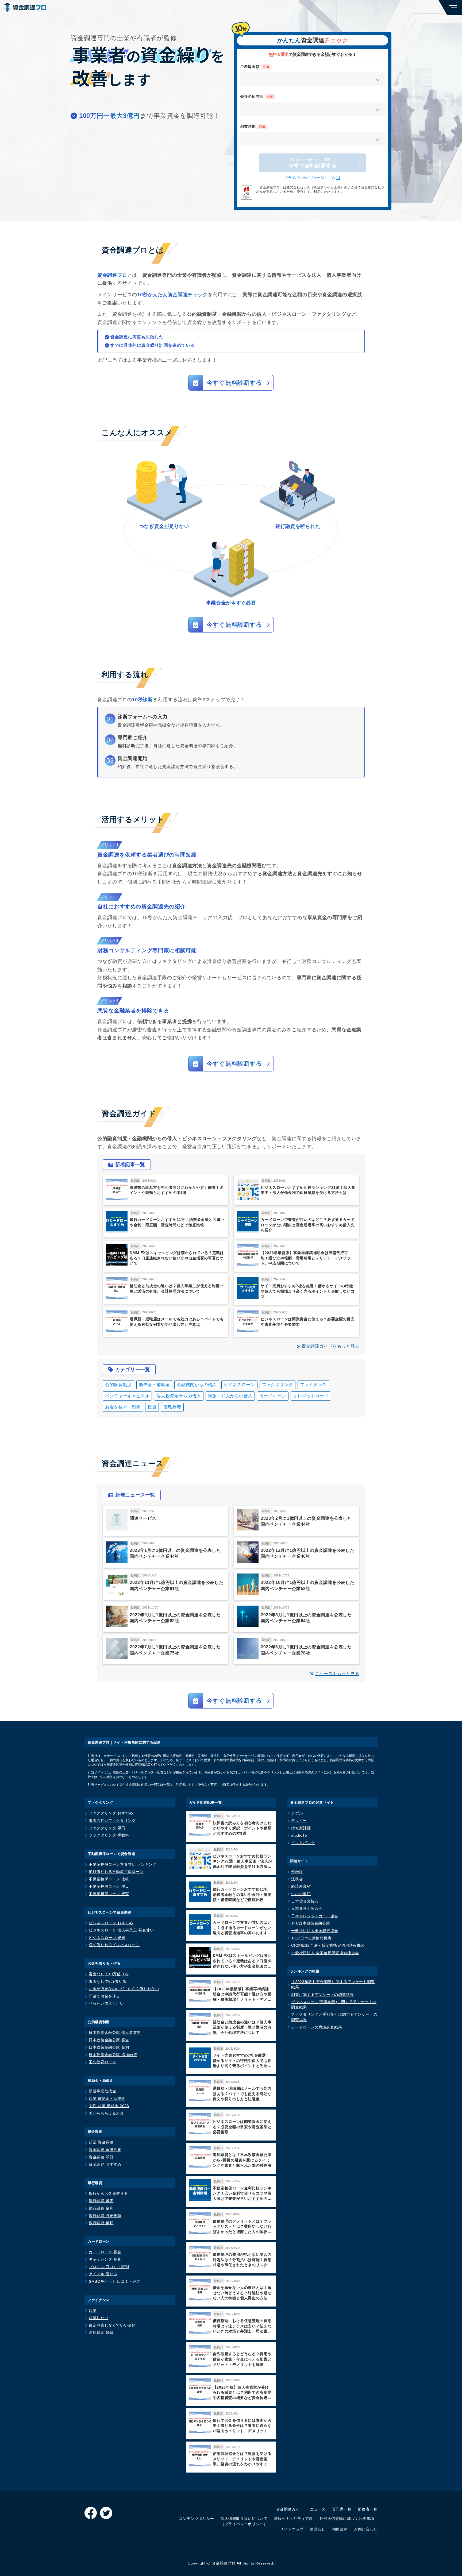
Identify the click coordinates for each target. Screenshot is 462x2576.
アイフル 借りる (103, 2274)
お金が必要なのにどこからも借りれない (124, 1989)
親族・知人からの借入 (230, 1396)
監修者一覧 (368, 2509)
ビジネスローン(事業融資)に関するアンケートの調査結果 (334, 2004)
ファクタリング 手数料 (109, 1835)
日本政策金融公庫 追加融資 (113, 2055)
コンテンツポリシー (197, 2519)
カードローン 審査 (105, 2252)
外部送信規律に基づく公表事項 (347, 2519)
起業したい (99, 2318)
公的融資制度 (118, 1385)
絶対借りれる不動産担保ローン (116, 1872)
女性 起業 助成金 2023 (109, 2106)
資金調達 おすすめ (105, 2164)
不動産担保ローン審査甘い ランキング (123, 1864)
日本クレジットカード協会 (315, 1916)
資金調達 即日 (101, 2157)
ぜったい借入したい (106, 2003)
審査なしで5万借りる (107, 1981)
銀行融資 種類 (101, 2223)
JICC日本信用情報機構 (311, 1938)
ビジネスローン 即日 (107, 1938)
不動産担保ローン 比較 (109, 1879)
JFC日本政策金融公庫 (311, 1923)
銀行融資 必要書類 (105, 2216)
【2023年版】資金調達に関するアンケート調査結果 (333, 1984)
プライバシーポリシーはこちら (310, 178)
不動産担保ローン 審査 (109, 1894)
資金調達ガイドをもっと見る (330, 1346)
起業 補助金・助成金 (107, 2099)
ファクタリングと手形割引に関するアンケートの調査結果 (334, 2017)
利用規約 (340, 2529)
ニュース (318, 2509)
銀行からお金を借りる (108, 2193)
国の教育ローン (102, 2062)
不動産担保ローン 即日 (109, 1886)
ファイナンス (313, 1385)
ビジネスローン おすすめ (111, 1923)
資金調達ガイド (290, 2509)
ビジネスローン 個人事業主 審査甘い (121, 1930)
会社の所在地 (257, 97)
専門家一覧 (342, 2509)
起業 (93, 2311)
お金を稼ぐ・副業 (123, 1407)
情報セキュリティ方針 (294, 2519)
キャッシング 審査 (105, 2259)
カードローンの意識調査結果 (317, 2027)
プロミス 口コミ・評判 (109, 2267)
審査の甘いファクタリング (112, 1821)
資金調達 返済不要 (105, 2150)
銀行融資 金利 (101, 2208)
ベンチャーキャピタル (127, 1396)
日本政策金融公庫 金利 (109, 2047)
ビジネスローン (239, 1385)
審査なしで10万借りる (109, 1974)
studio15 (299, 1835)
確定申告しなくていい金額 (112, 2325)
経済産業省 (301, 1886)
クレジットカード (311, 1396)
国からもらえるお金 (106, 2113)
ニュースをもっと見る (337, 1674)
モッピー (299, 1821)
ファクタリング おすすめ (111, 1813)
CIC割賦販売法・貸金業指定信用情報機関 (328, 1945)
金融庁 (297, 1872)
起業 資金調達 (101, 2142)
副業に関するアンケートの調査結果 (322, 1995)
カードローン (273, 1396)
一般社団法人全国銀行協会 (315, 1931)
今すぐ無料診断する (313, 163)
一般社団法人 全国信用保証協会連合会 (325, 1953)
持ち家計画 (301, 1828)
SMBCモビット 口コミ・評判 (115, 2281)
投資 (152, 1407)
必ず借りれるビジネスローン (114, 1945)
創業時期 (253, 126)
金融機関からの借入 (197, 1385)
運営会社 (318, 2529)
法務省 (297, 1879)
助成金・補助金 (154, 1385)
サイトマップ (292, 2529)
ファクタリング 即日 (107, 1828)
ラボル (297, 1813)
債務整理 (172, 1407)
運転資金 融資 (101, 2332)
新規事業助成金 (102, 2091)
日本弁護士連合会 (307, 1908)
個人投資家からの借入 (179, 1396)
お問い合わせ (366, 2529)
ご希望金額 (255, 67)
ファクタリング (278, 1385)
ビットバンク (303, 1843)
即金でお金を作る (104, 1996)
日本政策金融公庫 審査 (109, 2040)
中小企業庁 (301, 1894)
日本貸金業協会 (305, 1901)
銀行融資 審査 (101, 2201)
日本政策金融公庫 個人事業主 (115, 2033)
